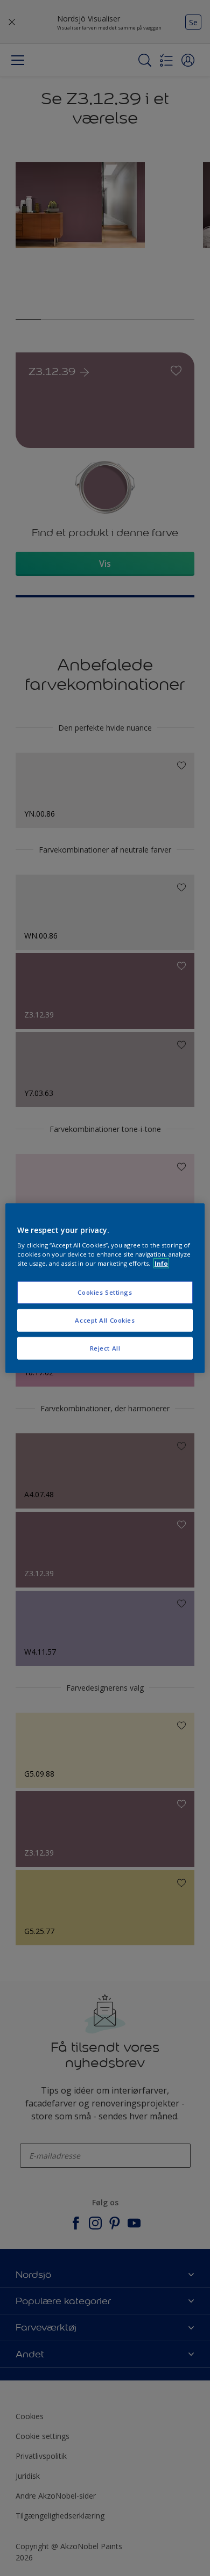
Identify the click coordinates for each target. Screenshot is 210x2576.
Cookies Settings (105, 1292)
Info (161, 1263)
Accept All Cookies (105, 1320)
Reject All (105, 1348)
